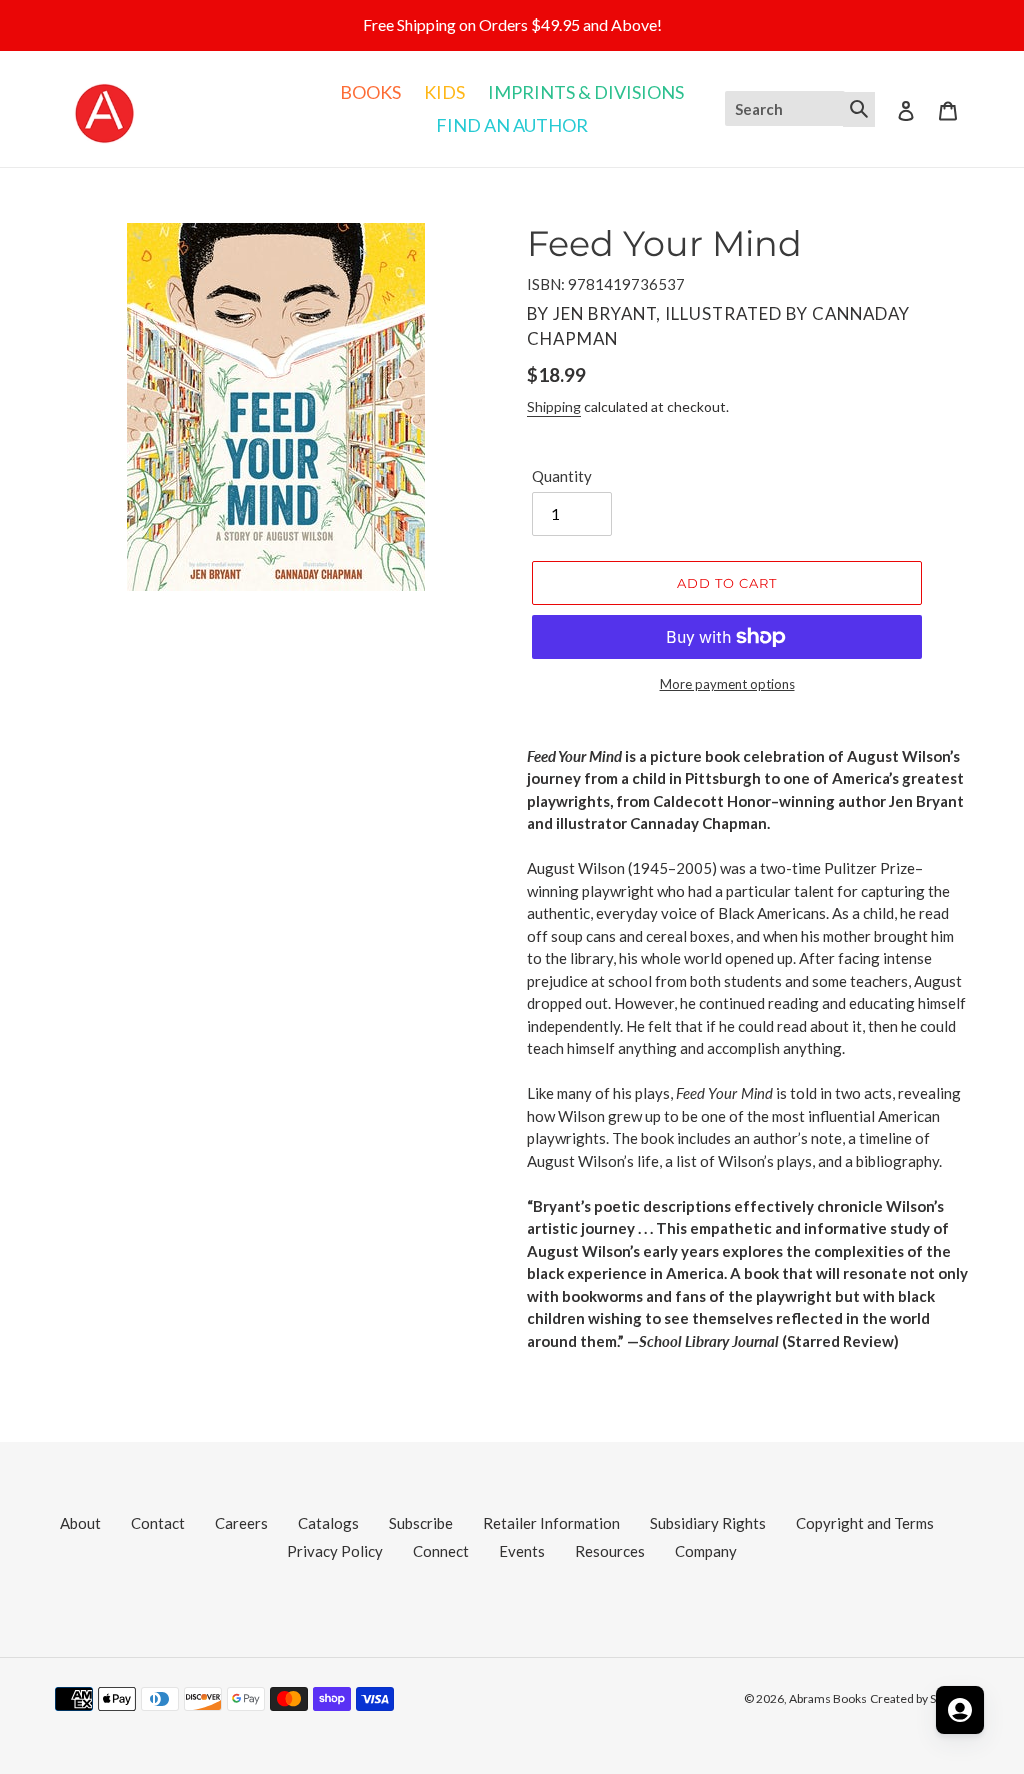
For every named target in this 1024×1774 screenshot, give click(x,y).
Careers (241, 1523)
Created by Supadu (919, 1698)
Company (706, 1551)
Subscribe (421, 1523)
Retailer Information (551, 1523)
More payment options (727, 684)
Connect (441, 1551)
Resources (610, 1551)
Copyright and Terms (865, 1523)
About (80, 1523)
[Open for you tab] (960, 1710)
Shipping (554, 406)
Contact (158, 1523)
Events (522, 1551)
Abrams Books (828, 1698)
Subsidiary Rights (708, 1523)
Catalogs (328, 1523)
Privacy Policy (335, 1551)
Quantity (562, 476)
